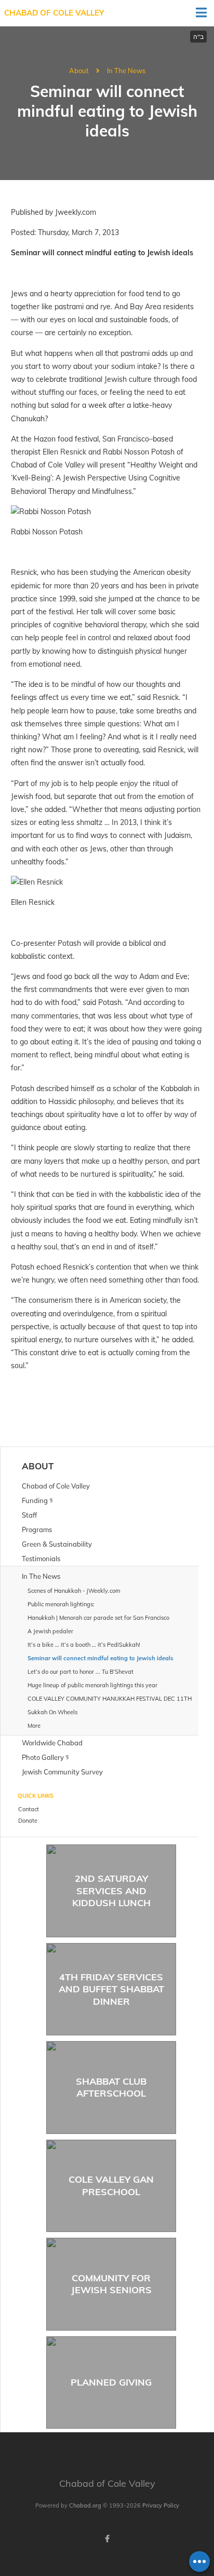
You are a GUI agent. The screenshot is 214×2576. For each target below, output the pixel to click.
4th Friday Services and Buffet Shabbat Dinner (111, 1989)
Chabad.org (85, 2505)
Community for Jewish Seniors (111, 2284)
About (79, 71)
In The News (126, 71)
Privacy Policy (161, 2505)
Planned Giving (111, 2382)
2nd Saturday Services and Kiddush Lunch (111, 1891)
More (34, 1726)
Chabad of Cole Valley (54, 13)
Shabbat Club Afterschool (111, 2087)
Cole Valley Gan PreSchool (111, 2185)
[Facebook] (107, 2539)
